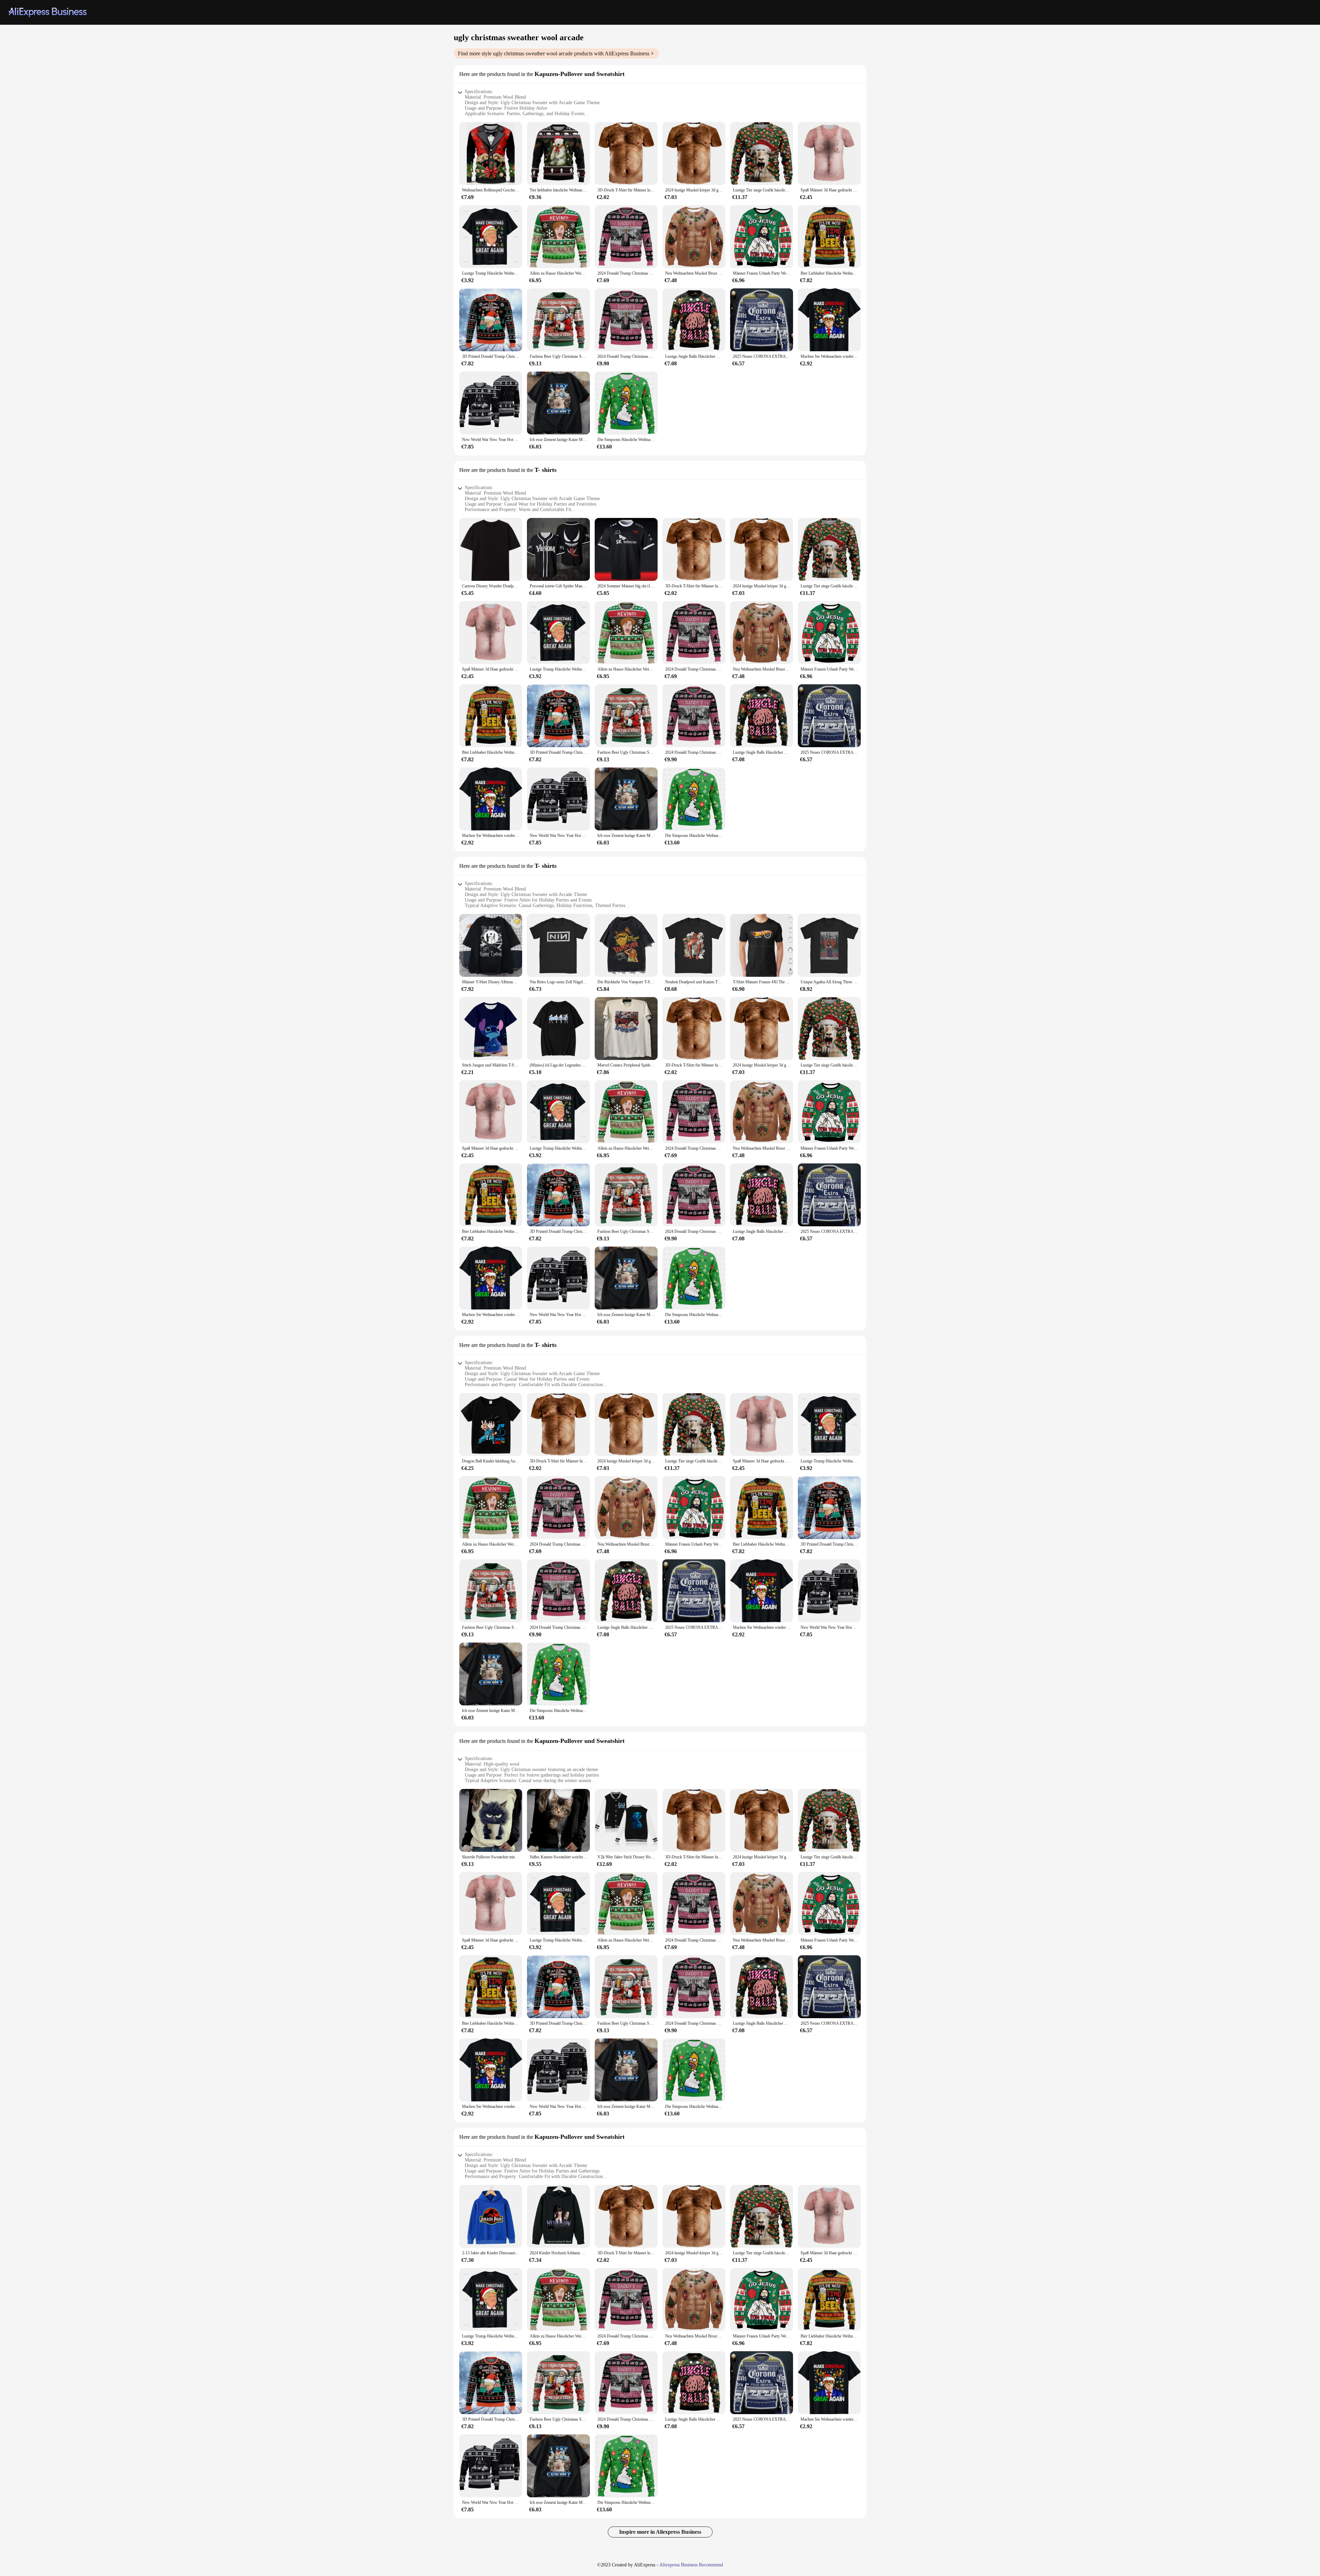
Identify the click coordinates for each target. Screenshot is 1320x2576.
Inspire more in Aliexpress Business (660, 2532)
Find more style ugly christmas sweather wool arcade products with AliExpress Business (554, 53)
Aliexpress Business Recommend (691, 2565)
